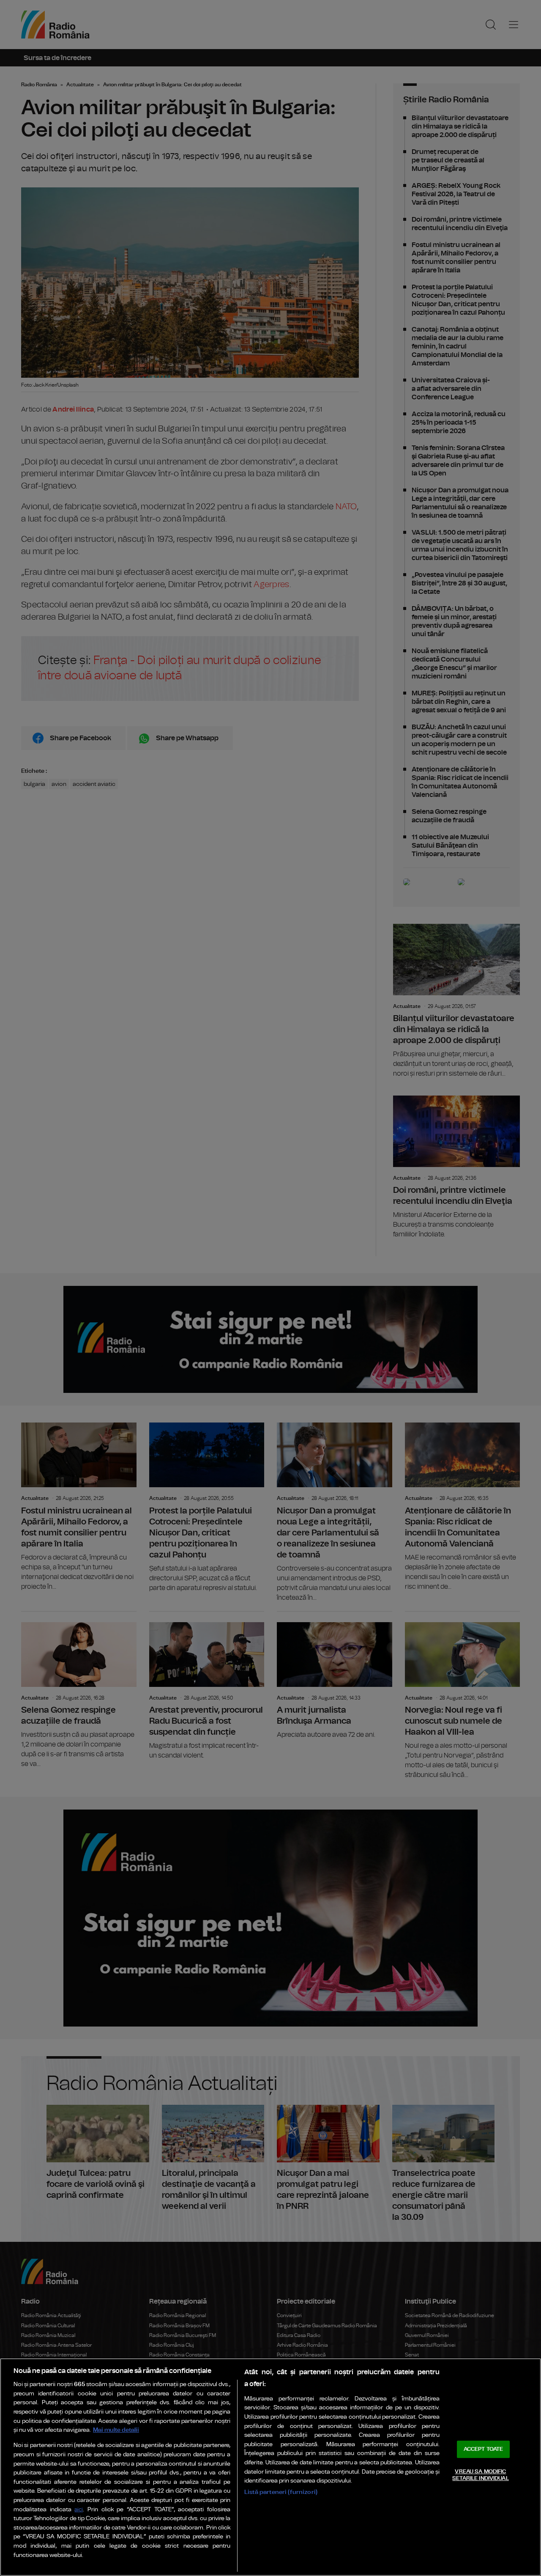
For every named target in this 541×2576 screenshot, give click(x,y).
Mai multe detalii (116, 2430)
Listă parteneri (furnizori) (281, 2492)
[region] (270, 2467)
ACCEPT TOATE (484, 2449)
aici (79, 2510)
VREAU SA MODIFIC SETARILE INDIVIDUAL (480, 2475)
